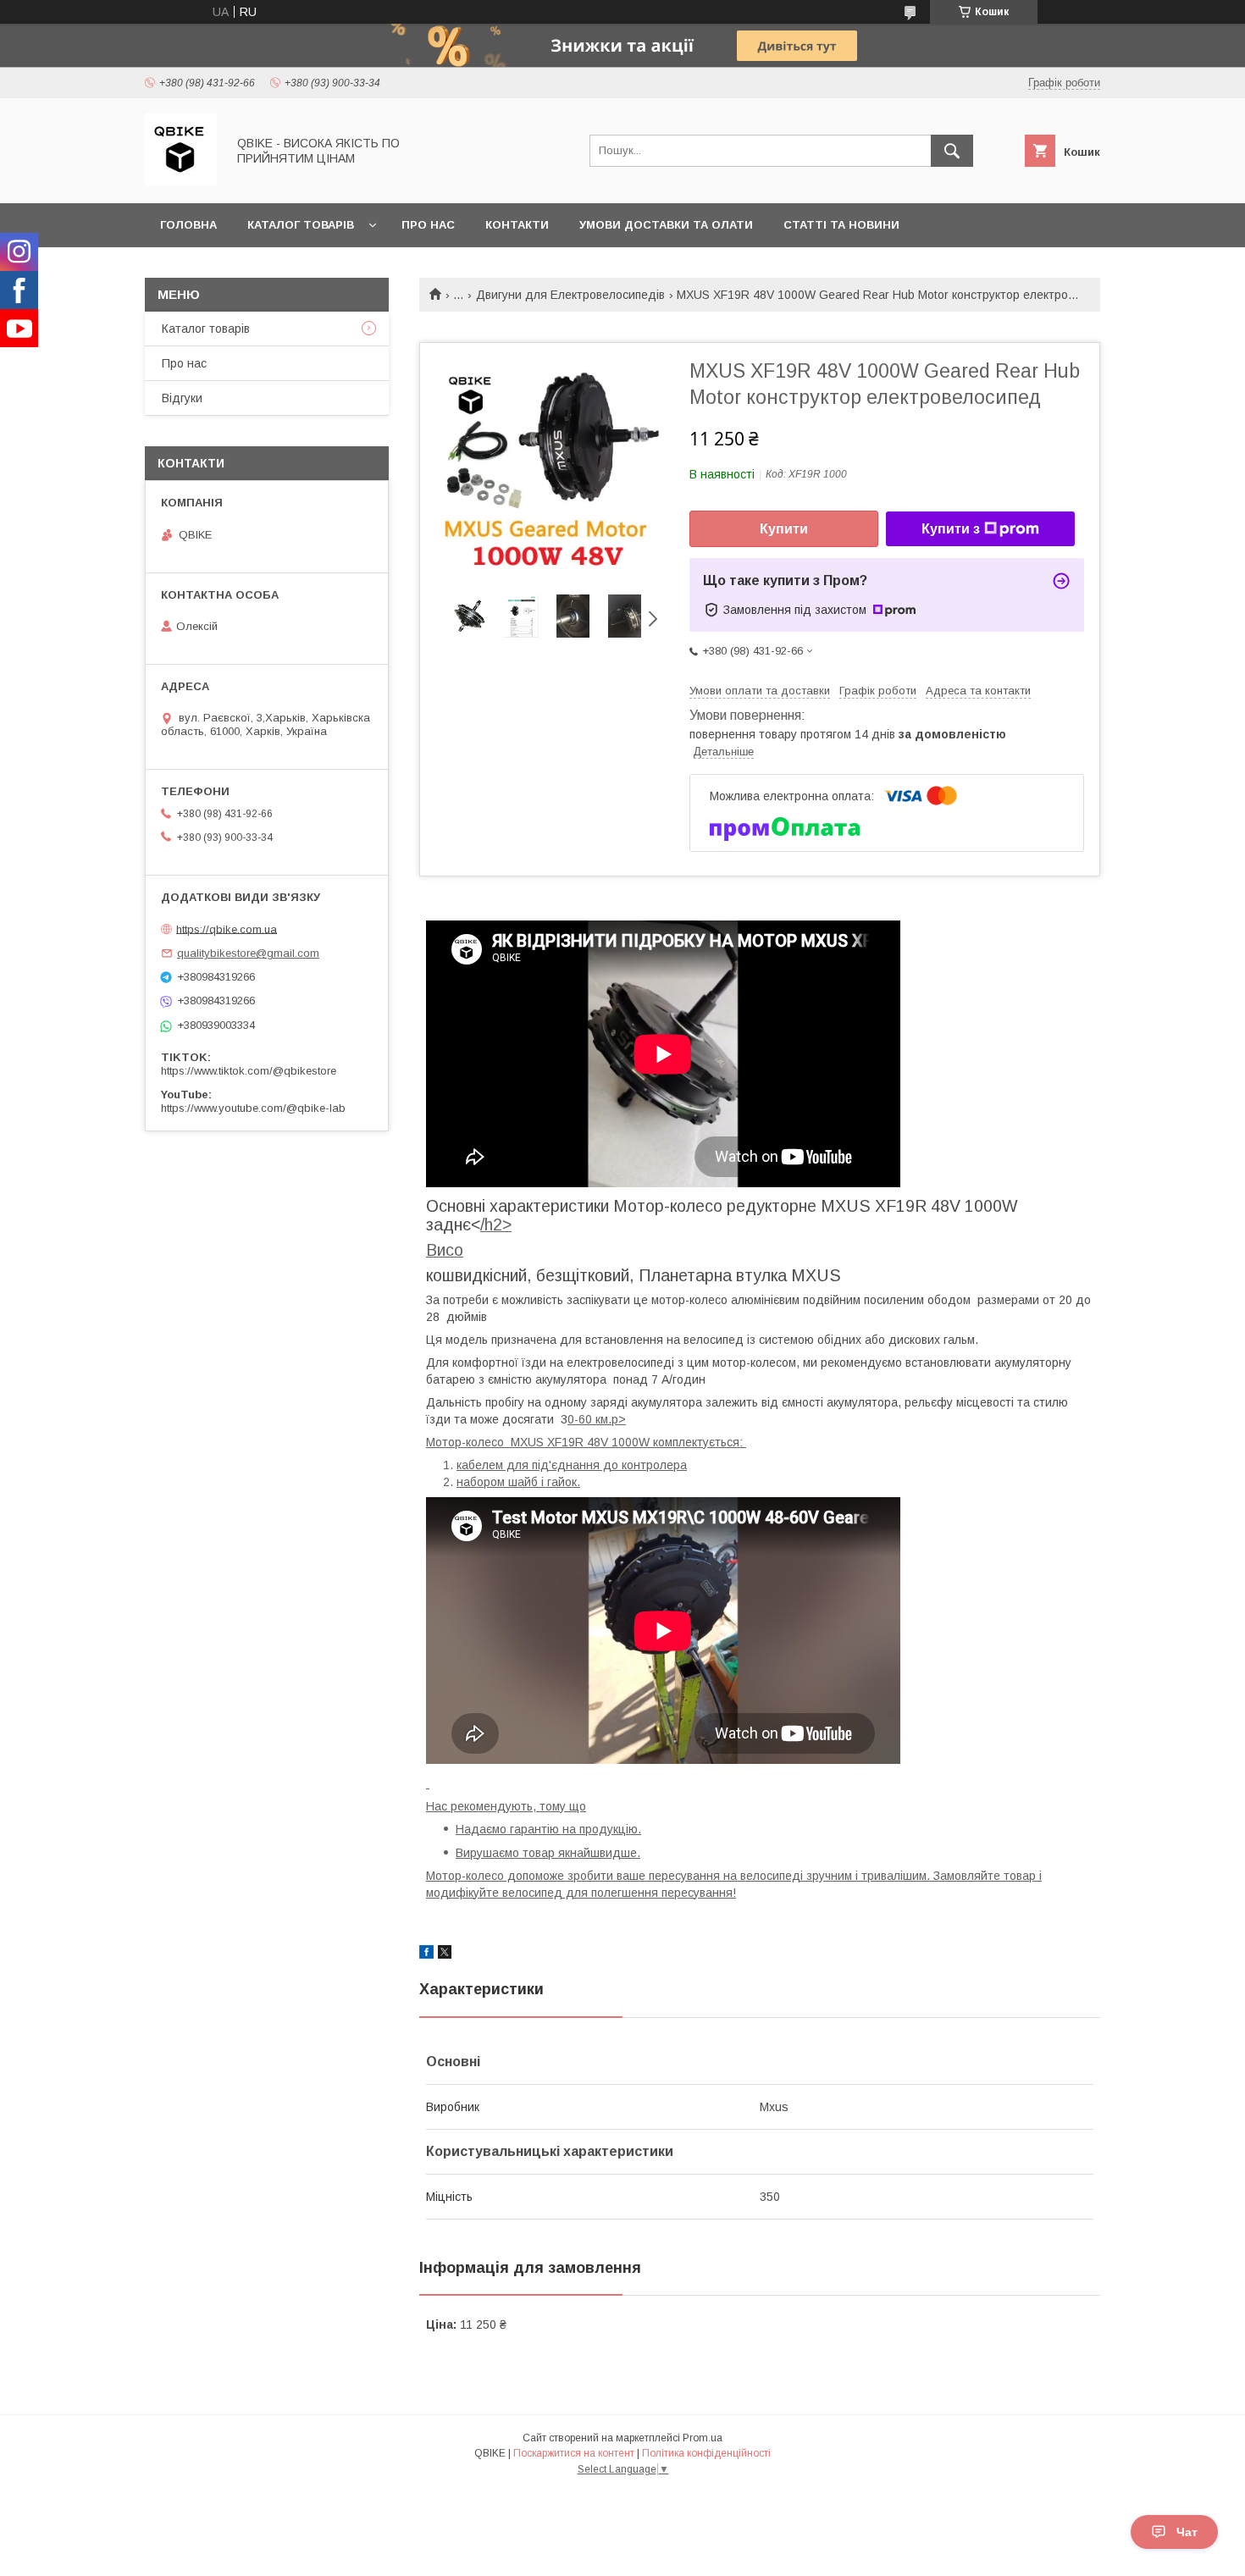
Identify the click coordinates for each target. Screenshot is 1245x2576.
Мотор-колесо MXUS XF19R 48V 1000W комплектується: (586, 1442)
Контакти (517, 225)
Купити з (951, 529)
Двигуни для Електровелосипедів (570, 295)
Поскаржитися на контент (574, 2453)
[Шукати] (952, 151)
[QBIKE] (181, 181)
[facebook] (426, 1954)
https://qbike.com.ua (227, 929)
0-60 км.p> (597, 1419)
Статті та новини (841, 225)
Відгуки (182, 398)
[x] (445, 1954)
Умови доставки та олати (666, 225)
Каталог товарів (301, 225)
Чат (1187, 2532)
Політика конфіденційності (706, 2453)
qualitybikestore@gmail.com (248, 953)
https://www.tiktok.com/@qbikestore (249, 1071)
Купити (784, 529)
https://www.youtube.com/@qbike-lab (253, 1108)
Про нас (428, 225)
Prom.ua (703, 2438)
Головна (188, 225)
